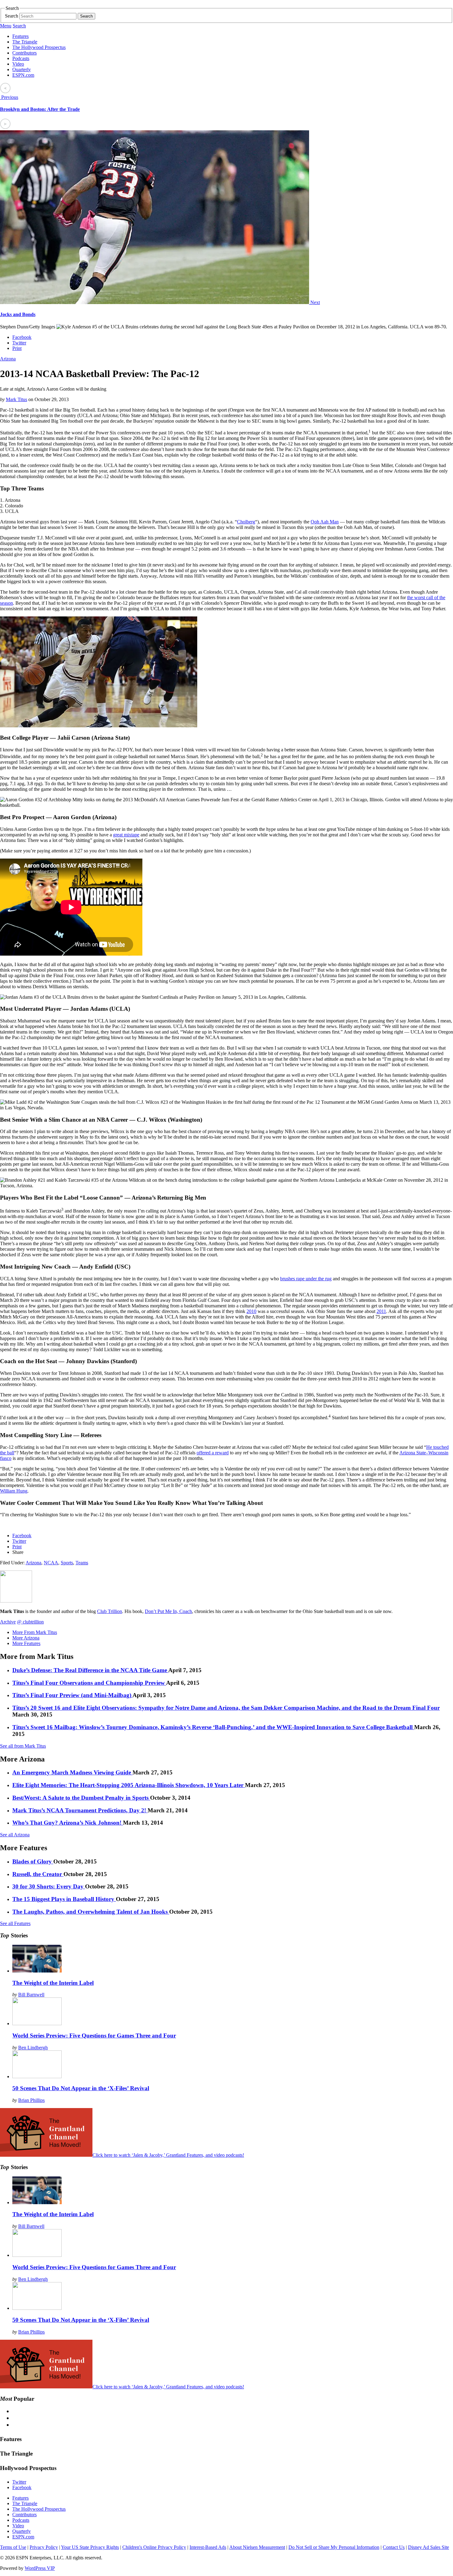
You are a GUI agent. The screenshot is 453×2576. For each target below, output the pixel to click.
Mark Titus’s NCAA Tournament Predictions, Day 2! (80, 1810)
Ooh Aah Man (325, 522)
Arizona (8, 359)
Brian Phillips (31, 2100)
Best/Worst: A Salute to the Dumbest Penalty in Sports (81, 1798)
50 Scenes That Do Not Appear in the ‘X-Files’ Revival (81, 2088)
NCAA (51, 1563)
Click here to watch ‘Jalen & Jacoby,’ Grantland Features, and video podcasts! (168, 2155)
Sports (67, 1563)
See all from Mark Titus (23, 1746)
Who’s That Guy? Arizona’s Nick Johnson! (68, 1823)
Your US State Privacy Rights (90, 2547)
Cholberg (246, 522)
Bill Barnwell (31, 1995)
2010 (251, 1311)
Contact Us (394, 2547)
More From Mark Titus (35, 1632)
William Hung (14, 1491)
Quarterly (22, 69)
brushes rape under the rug (306, 1279)
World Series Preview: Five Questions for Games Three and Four (94, 2036)
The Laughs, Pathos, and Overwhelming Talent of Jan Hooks (91, 1912)
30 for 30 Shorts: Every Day (49, 1886)
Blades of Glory (33, 1861)
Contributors (24, 53)
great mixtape (126, 835)
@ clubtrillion (30, 1622)
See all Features (15, 1923)
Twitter (19, 343)
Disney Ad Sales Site (429, 2547)
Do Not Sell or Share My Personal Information (334, 2547)
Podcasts (21, 58)
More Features (26, 1643)
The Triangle (25, 42)
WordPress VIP (40, 2568)
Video (18, 64)
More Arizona (26, 1638)
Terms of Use (13, 2547)
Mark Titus (16, 399)
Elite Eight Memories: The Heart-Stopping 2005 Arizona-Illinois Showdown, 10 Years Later (129, 1785)
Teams (82, 1563)
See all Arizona (15, 1835)
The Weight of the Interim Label (53, 1983)
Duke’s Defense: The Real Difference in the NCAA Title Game (90, 1670)
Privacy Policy (44, 2547)
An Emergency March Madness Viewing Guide (72, 1772)
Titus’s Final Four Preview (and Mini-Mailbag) (72, 1695)
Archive (8, 1622)
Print (17, 348)
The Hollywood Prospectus (39, 47)
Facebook (22, 337)
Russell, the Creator (38, 1874)
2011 (381, 1311)
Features (20, 36)
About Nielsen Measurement (257, 2547)
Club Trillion (110, 1611)
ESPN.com (23, 75)
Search (12, 16)
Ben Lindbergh (33, 2048)
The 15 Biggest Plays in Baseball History (64, 1899)
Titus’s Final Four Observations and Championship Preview (89, 1683)
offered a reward (213, 1453)
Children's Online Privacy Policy (154, 2547)
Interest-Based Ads (208, 2547)
